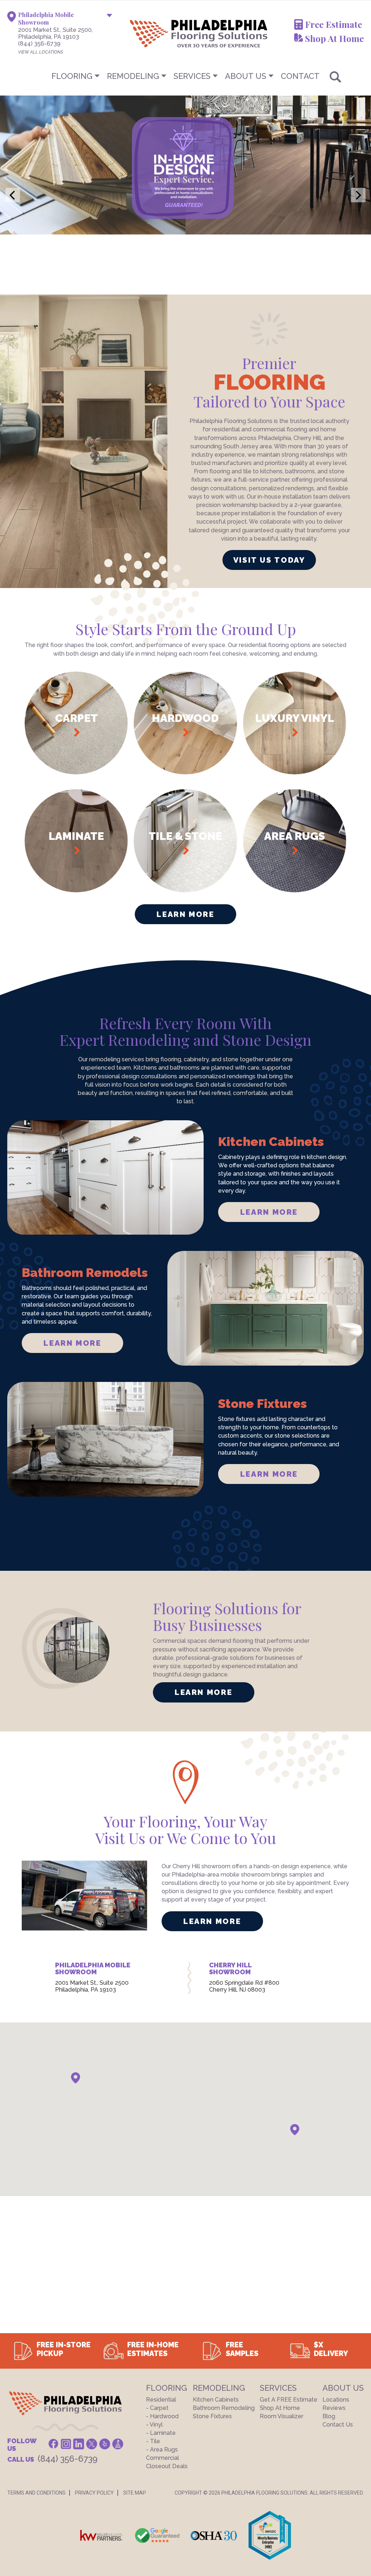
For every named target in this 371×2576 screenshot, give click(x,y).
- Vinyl (154, 2425)
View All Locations (41, 52)
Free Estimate (334, 24)
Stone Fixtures (212, 2416)
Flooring (72, 76)
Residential (161, 2400)
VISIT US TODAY (269, 560)
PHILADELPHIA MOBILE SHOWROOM (93, 1969)
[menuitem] (185, 76)
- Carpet (157, 2408)
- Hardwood (162, 2416)
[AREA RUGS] (295, 890)
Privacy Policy (94, 2493)
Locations (336, 2400)
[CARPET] (76, 772)
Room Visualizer (282, 2416)
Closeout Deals (167, 2466)
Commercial (162, 2458)
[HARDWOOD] (185, 772)
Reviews (334, 2408)
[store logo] (163, 33)
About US (246, 76)
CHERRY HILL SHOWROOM (230, 1969)
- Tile (153, 2441)
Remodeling (133, 76)
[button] (76, 2078)
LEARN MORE (269, 1212)
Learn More (185, 914)
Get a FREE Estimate (289, 2400)
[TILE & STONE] (185, 890)
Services (192, 76)
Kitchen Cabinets (216, 2400)
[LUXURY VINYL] (295, 772)
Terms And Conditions (36, 2493)
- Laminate (161, 2433)
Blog (329, 2416)
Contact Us (338, 2425)
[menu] (185, 76)
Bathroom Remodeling (224, 2408)
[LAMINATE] (76, 890)
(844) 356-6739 (39, 44)
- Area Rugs (162, 2450)
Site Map (135, 2493)
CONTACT (300, 76)
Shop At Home (334, 38)
